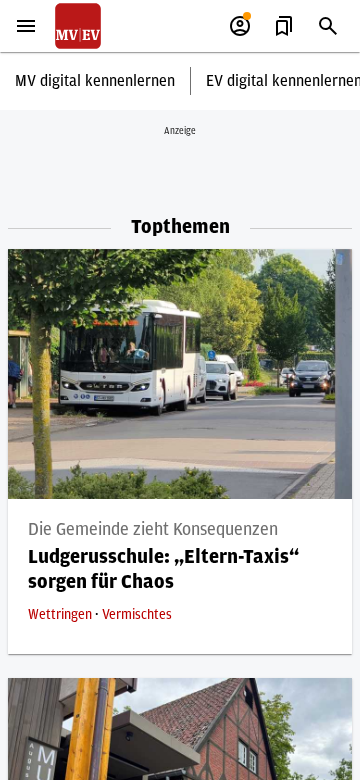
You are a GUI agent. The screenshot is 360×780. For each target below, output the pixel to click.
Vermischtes (137, 615)
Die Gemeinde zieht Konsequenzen (153, 530)
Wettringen (61, 615)
